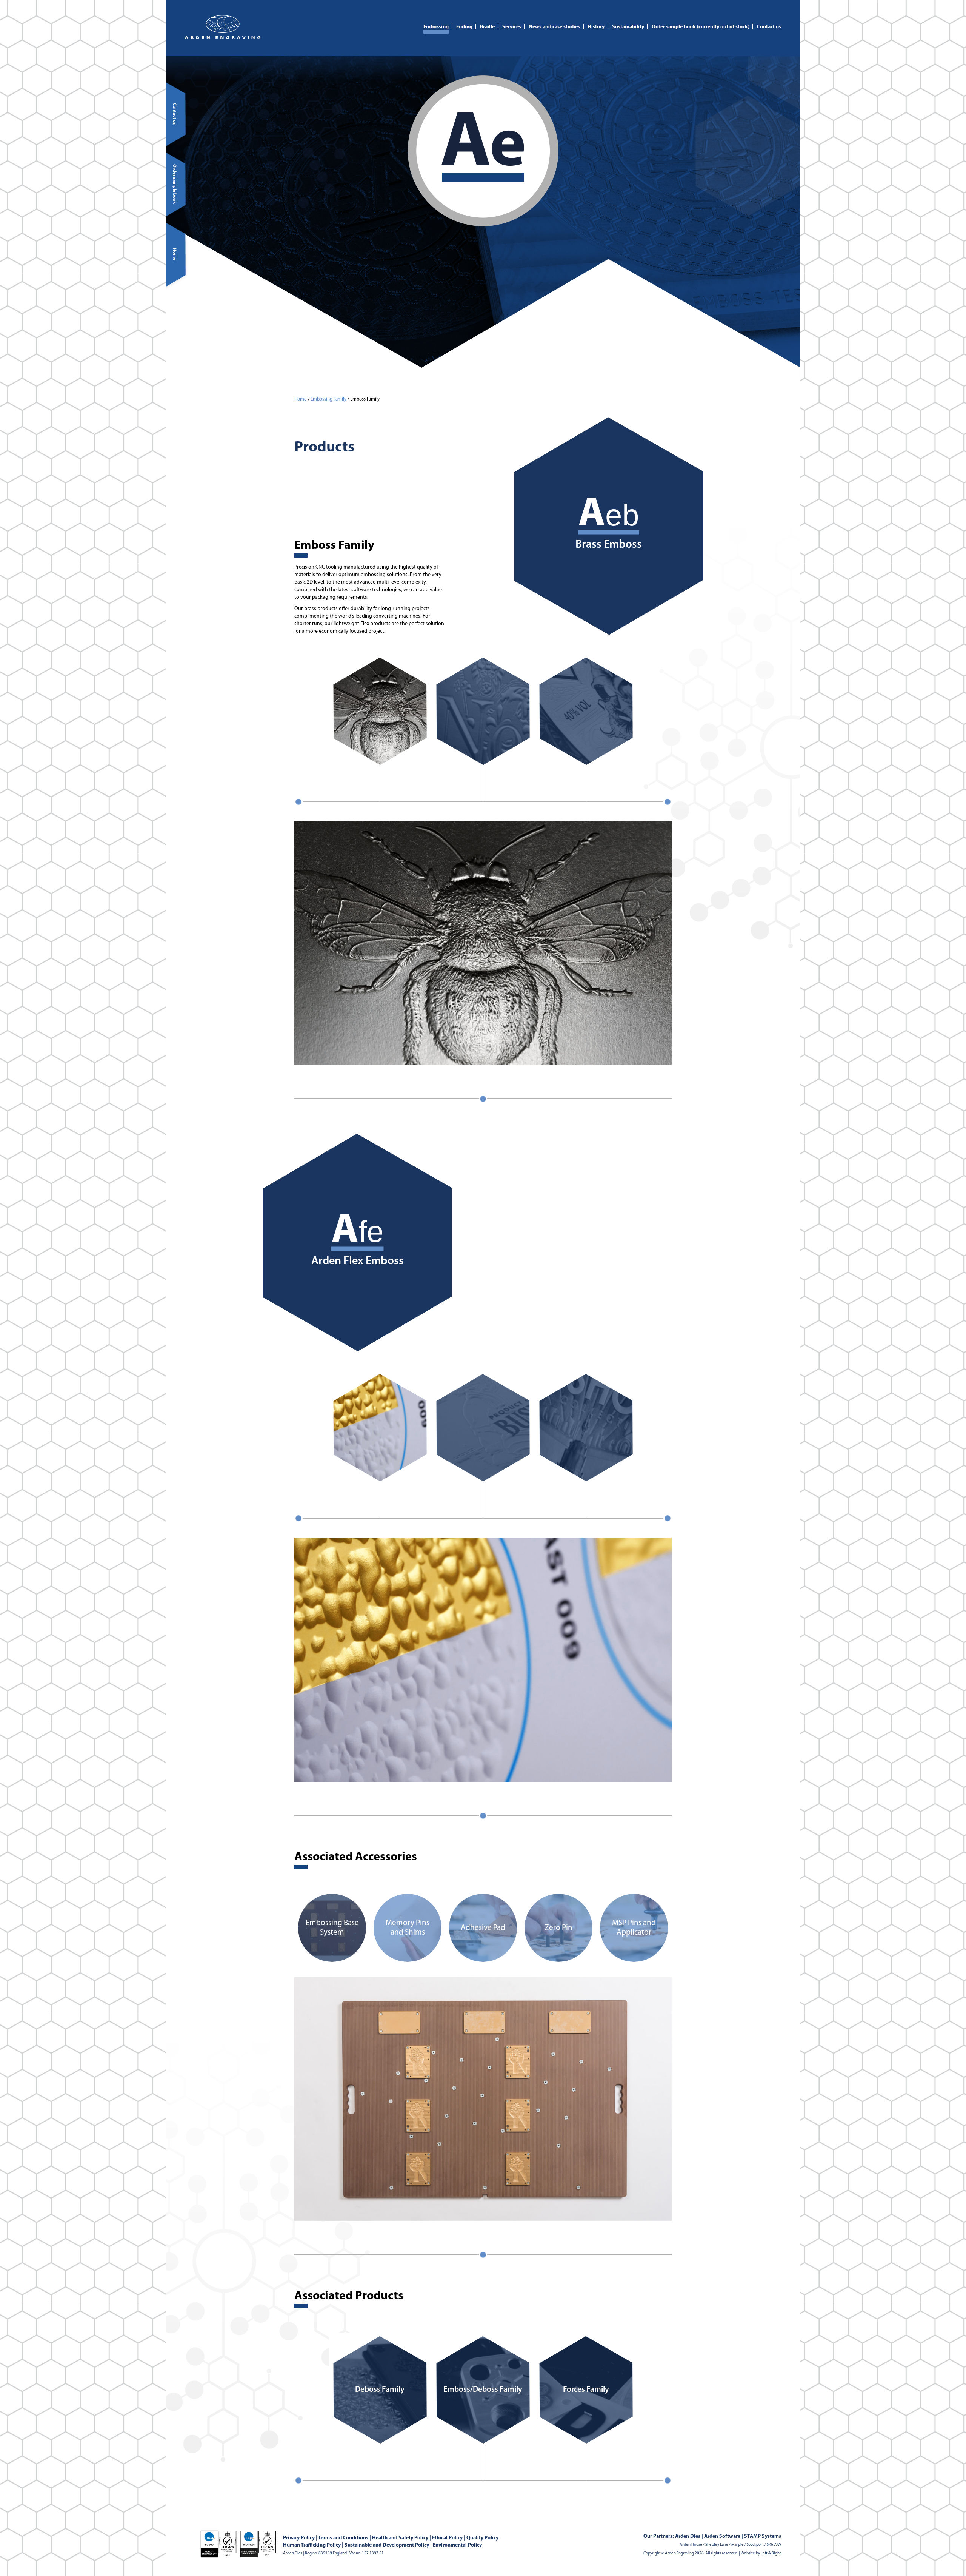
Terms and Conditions (343, 2538)
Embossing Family (328, 399)
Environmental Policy (457, 2545)
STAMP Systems (763, 2537)
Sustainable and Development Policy (387, 2545)
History (596, 27)
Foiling (464, 27)
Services (512, 27)
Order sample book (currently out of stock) (701, 27)
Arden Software (722, 2537)
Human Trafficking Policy (312, 2545)
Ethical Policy (447, 2538)
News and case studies (554, 27)
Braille (487, 27)
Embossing (436, 27)
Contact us (769, 27)
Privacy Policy (299, 2538)
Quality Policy (482, 2538)
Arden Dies (688, 2537)
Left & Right (771, 2554)
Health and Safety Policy (400, 2538)
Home (301, 399)
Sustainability (628, 27)
